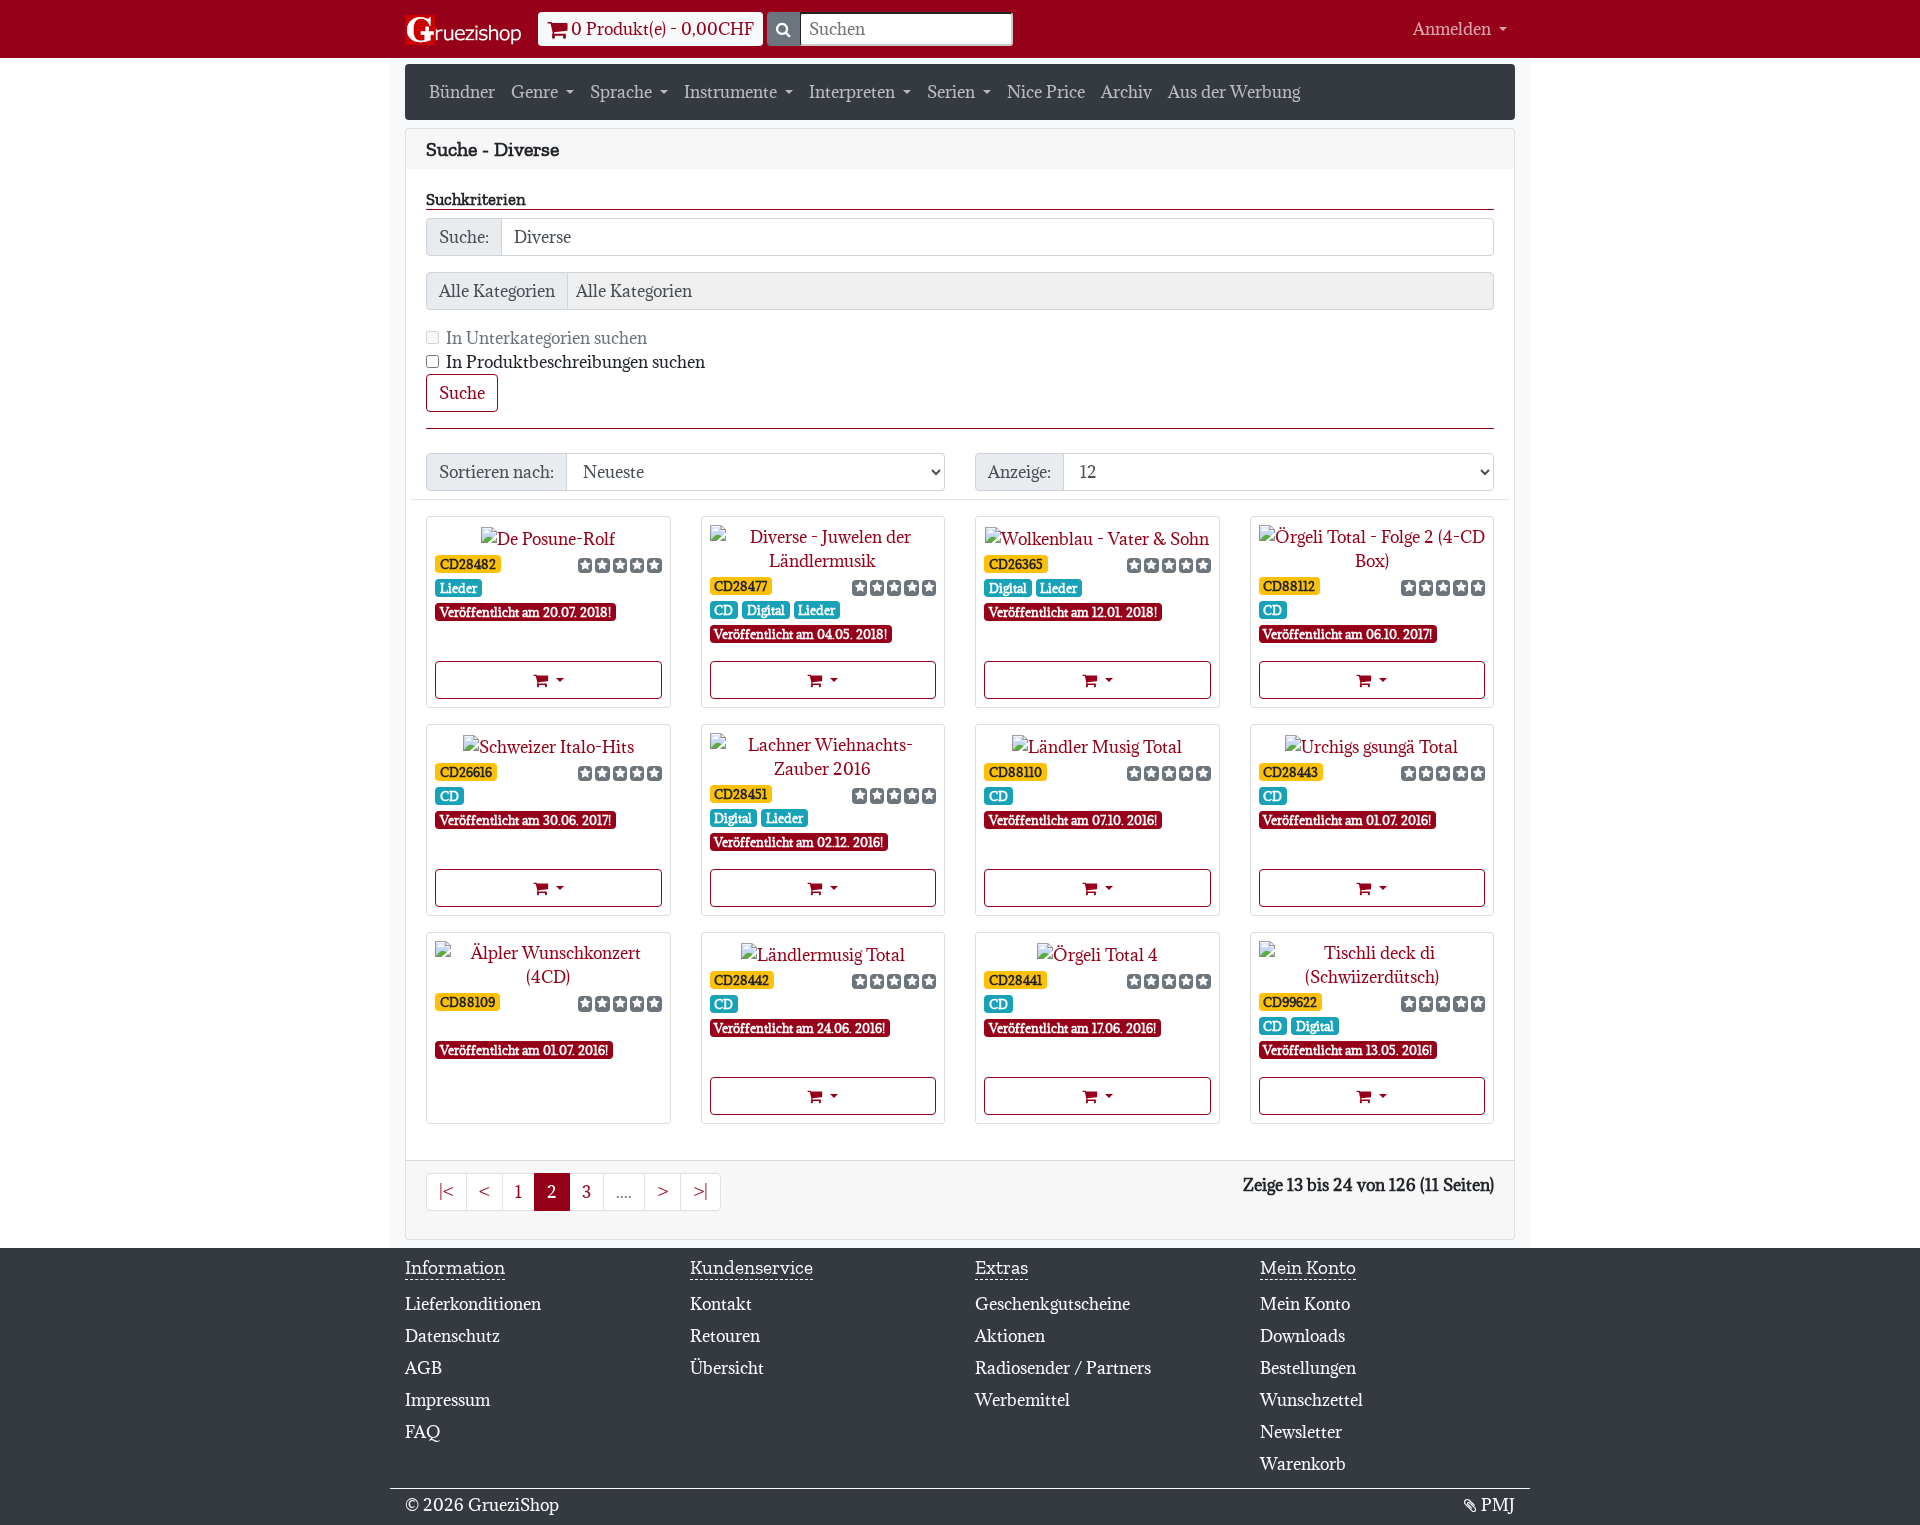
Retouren (725, 1336)
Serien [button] (953, 92)
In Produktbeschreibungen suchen (575, 362)
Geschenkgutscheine (1052, 1304)
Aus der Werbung (1234, 92)
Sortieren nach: (496, 472)
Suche (462, 393)
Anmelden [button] (1454, 29)
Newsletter (1301, 1432)
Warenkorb (1303, 1464)
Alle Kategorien (497, 291)
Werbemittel (1022, 1400)
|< (446, 1192)
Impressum (447, 1400)
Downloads (1302, 1336)
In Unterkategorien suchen (546, 338)
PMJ (1496, 1505)
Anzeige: (1019, 472)
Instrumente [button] (732, 92)
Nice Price (1046, 92)
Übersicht (727, 1368)
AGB (423, 1368)
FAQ (423, 1432)
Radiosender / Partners (1063, 1368)
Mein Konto (1305, 1304)
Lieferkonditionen (473, 1304)
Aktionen (1010, 1336)
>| (700, 1192)
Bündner (462, 92)
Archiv (1126, 92)
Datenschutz (452, 1336)
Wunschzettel (1311, 1400)
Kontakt (721, 1304)
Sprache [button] (623, 92)
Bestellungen (1308, 1368)
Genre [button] (536, 92)
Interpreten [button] (854, 92)
